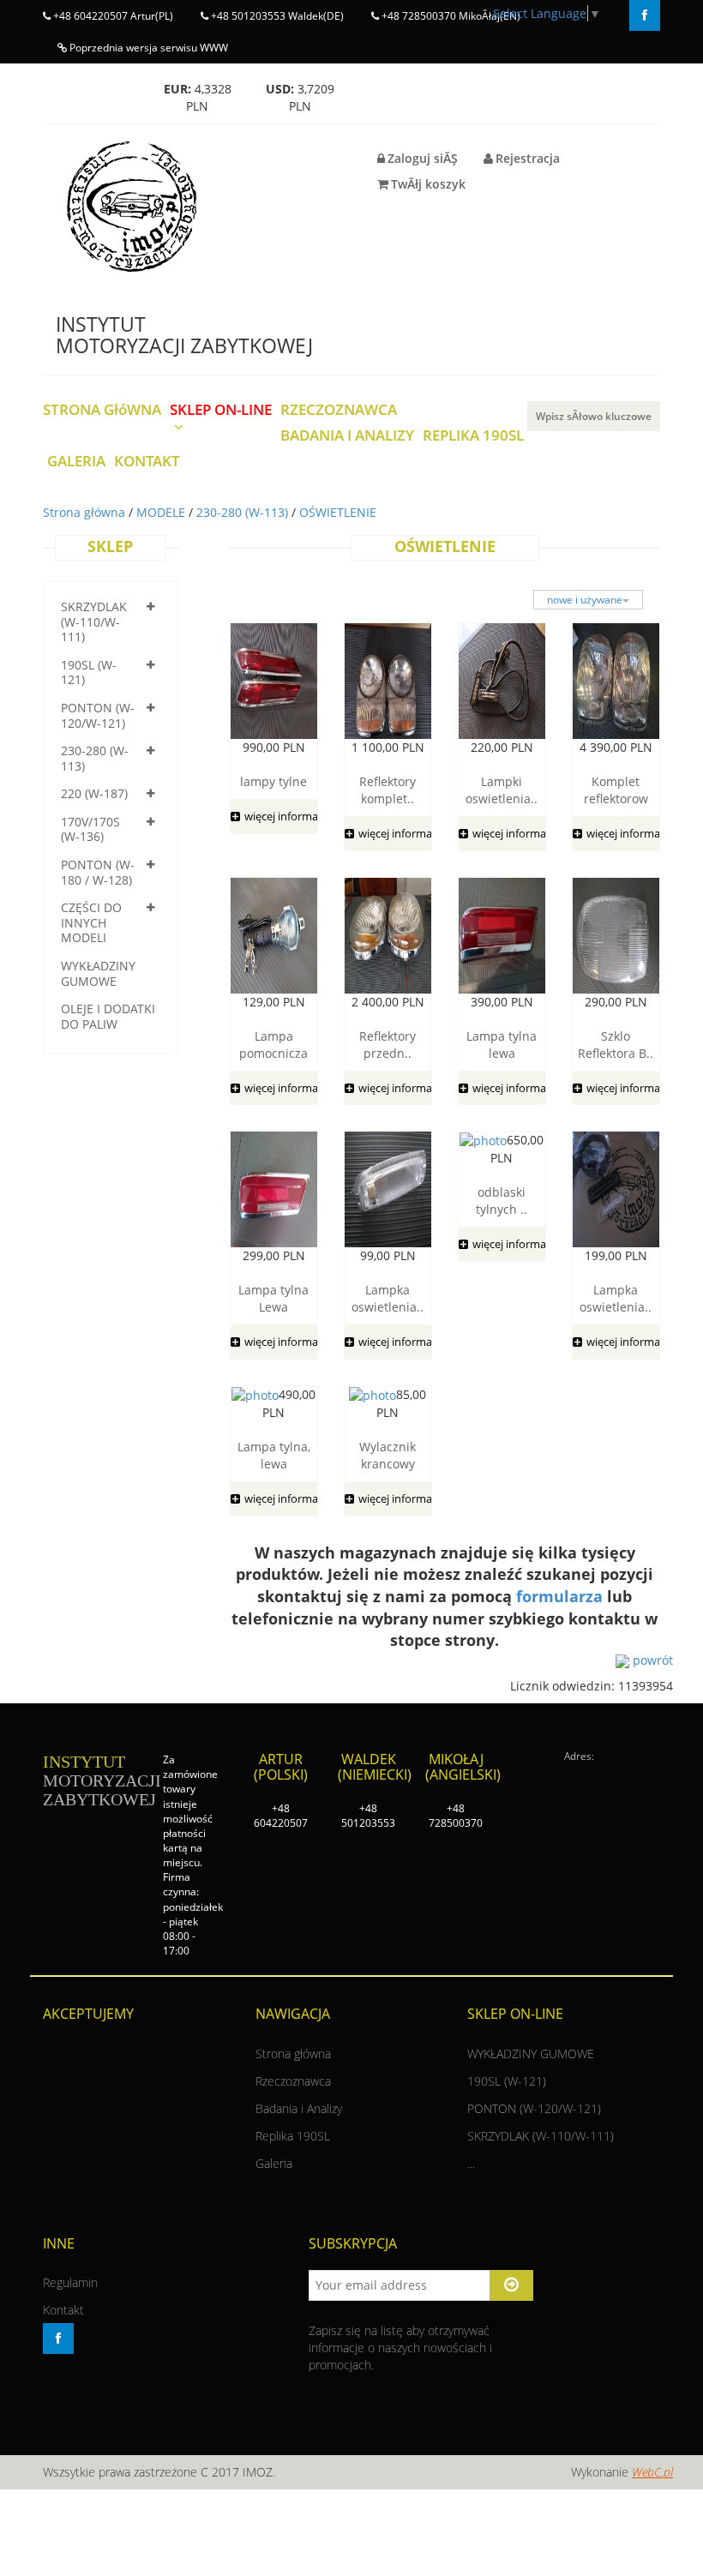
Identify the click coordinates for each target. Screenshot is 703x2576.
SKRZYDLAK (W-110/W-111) (94, 621)
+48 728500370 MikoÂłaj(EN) (450, 16)
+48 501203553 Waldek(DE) (276, 16)
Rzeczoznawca (293, 2081)
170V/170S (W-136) (90, 829)
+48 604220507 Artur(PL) (112, 16)
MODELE (162, 512)
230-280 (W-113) (244, 512)
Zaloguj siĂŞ (423, 158)
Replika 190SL (293, 2136)
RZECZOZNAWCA (339, 410)
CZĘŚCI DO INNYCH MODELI (91, 922)
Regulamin (70, 2282)
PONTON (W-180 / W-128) (98, 872)
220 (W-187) (94, 793)
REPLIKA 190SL (473, 436)
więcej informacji (286, 816)
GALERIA (76, 462)
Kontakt (63, 2310)
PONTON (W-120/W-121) (98, 715)
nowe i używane (585, 600)
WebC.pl (652, 2472)
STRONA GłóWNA (102, 410)
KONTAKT (147, 462)
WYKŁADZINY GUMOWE (98, 973)
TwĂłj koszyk (428, 184)
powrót (651, 1660)
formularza (559, 1596)
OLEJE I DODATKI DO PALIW (108, 1016)
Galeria (274, 2163)
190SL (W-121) (89, 673)
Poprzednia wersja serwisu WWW (147, 48)
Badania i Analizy (299, 2108)
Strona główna (86, 512)
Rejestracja (528, 158)
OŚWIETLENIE (338, 512)
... (471, 2163)
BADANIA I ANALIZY (347, 436)
